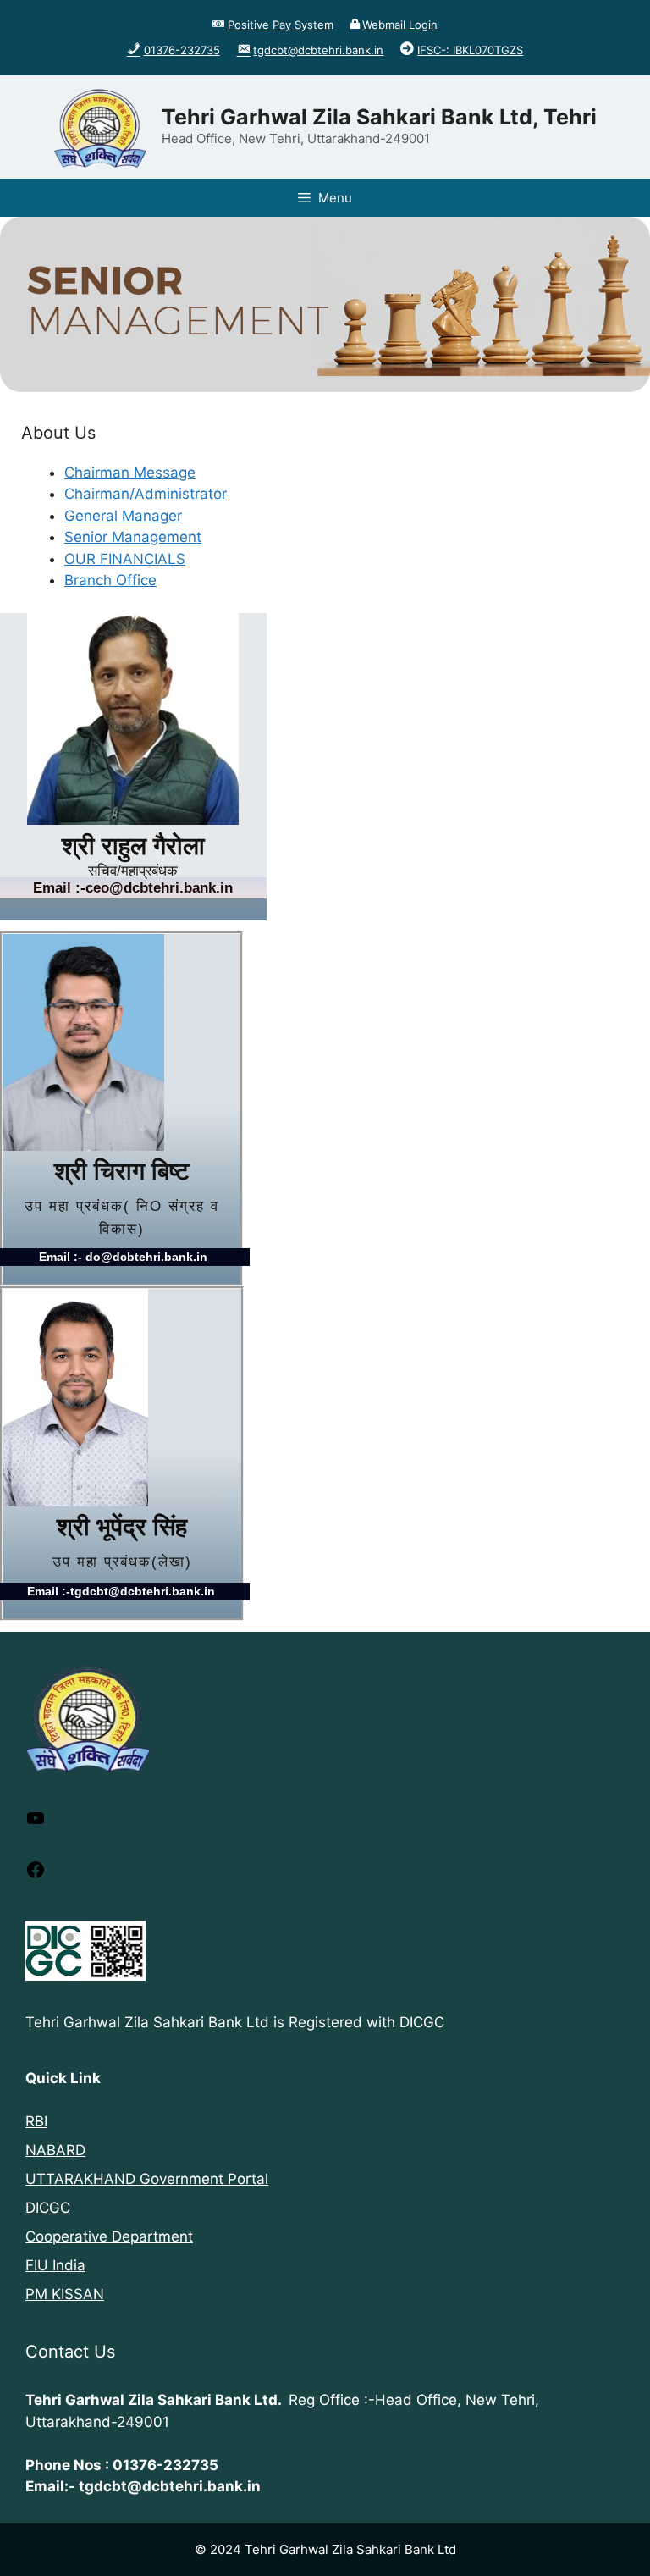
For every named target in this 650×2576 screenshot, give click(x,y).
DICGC (48, 2208)
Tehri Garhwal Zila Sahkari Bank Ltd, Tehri (379, 117)
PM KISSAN (65, 2294)
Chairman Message (130, 473)
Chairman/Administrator (146, 494)
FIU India (55, 2265)
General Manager (123, 516)
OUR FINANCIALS (125, 559)
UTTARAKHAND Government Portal (147, 2179)
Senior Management (133, 537)
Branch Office (110, 580)
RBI (36, 2121)
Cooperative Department (109, 2236)
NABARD (55, 2150)
